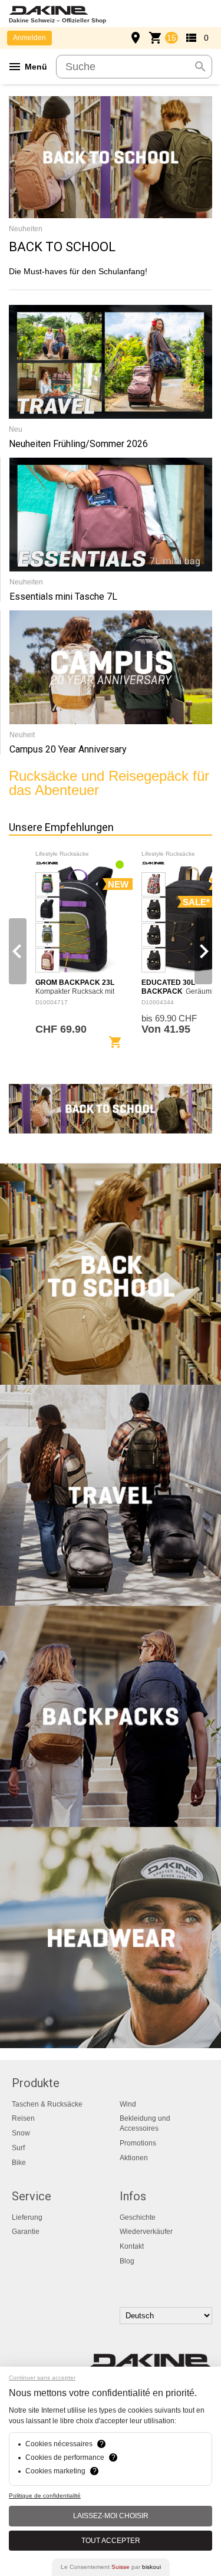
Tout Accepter (111, 2541)
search (200, 67)
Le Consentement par (111, 2567)
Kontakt (132, 2246)
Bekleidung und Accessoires (145, 2123)
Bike (19, 2163)
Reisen (23, 2118)
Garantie (26, 2232)
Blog (127, 2261)
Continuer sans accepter (42, 2378)
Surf (18, 2148)
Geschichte (138, 2217)
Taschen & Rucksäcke (47, 2104)
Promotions (138, 2143)
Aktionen (134, 2158)
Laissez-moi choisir (111, 2516)
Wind (128, 2104)
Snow (21, 2133)
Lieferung (27, 2217)
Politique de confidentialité (45, 2495)
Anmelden (29, 38)
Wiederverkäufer (146, 2232)
